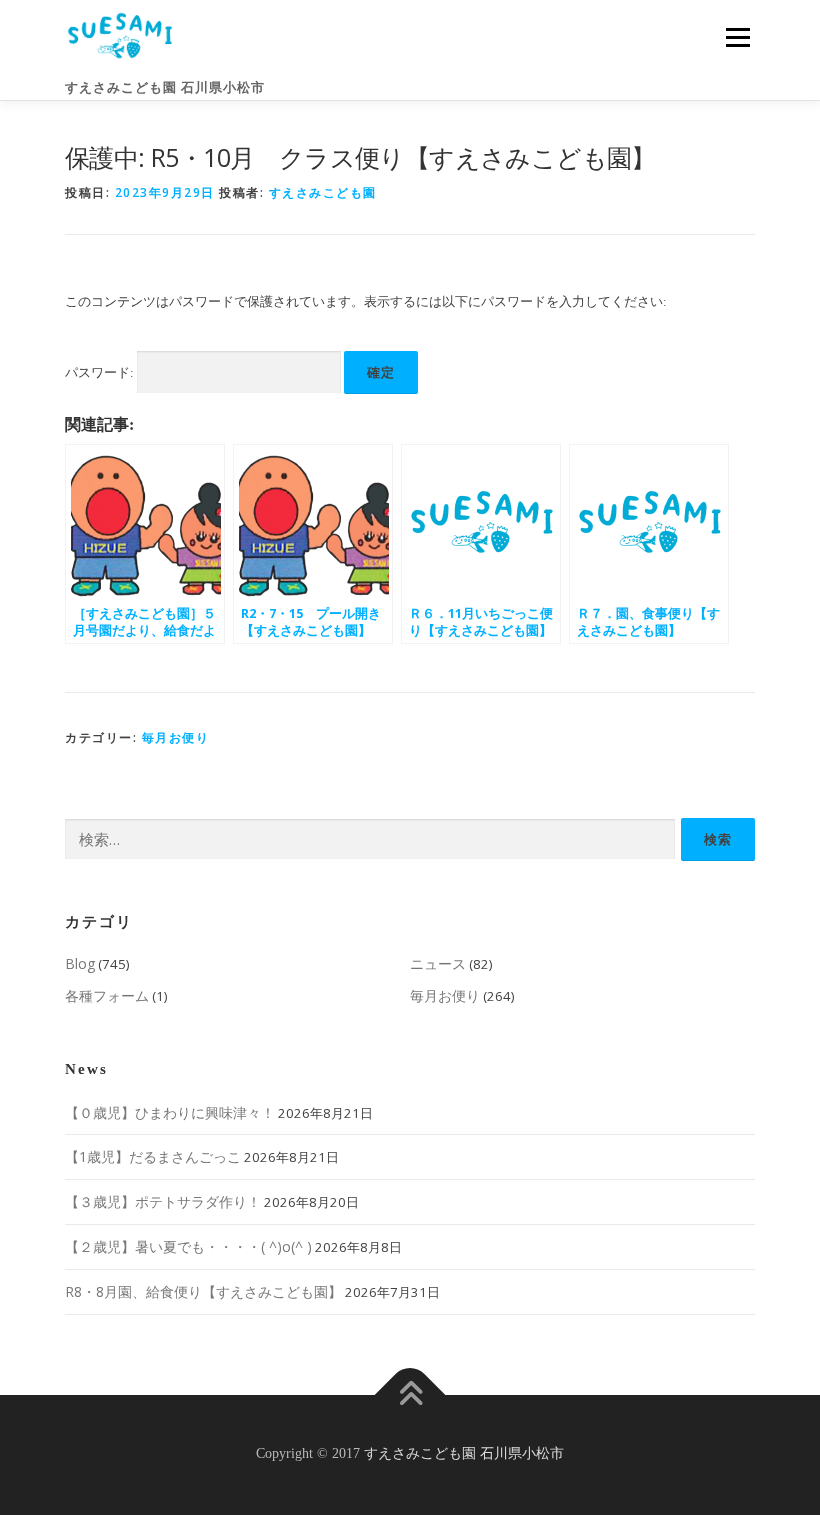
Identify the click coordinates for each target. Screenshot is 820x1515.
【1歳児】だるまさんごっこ (153, 1156)
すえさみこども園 (323, 192)
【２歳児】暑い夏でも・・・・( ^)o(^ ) (188, 1246)
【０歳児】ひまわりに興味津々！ (170, 1112)
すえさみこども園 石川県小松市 (165, 87)
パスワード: (101, 372)
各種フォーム (107, 995)
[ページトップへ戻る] (410, 1394)
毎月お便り (176, 737)
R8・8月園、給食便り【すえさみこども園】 (203, 1291)
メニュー (737, 37)
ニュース (438, 963)
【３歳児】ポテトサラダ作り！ (163, 1201)
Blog (80, 963)
